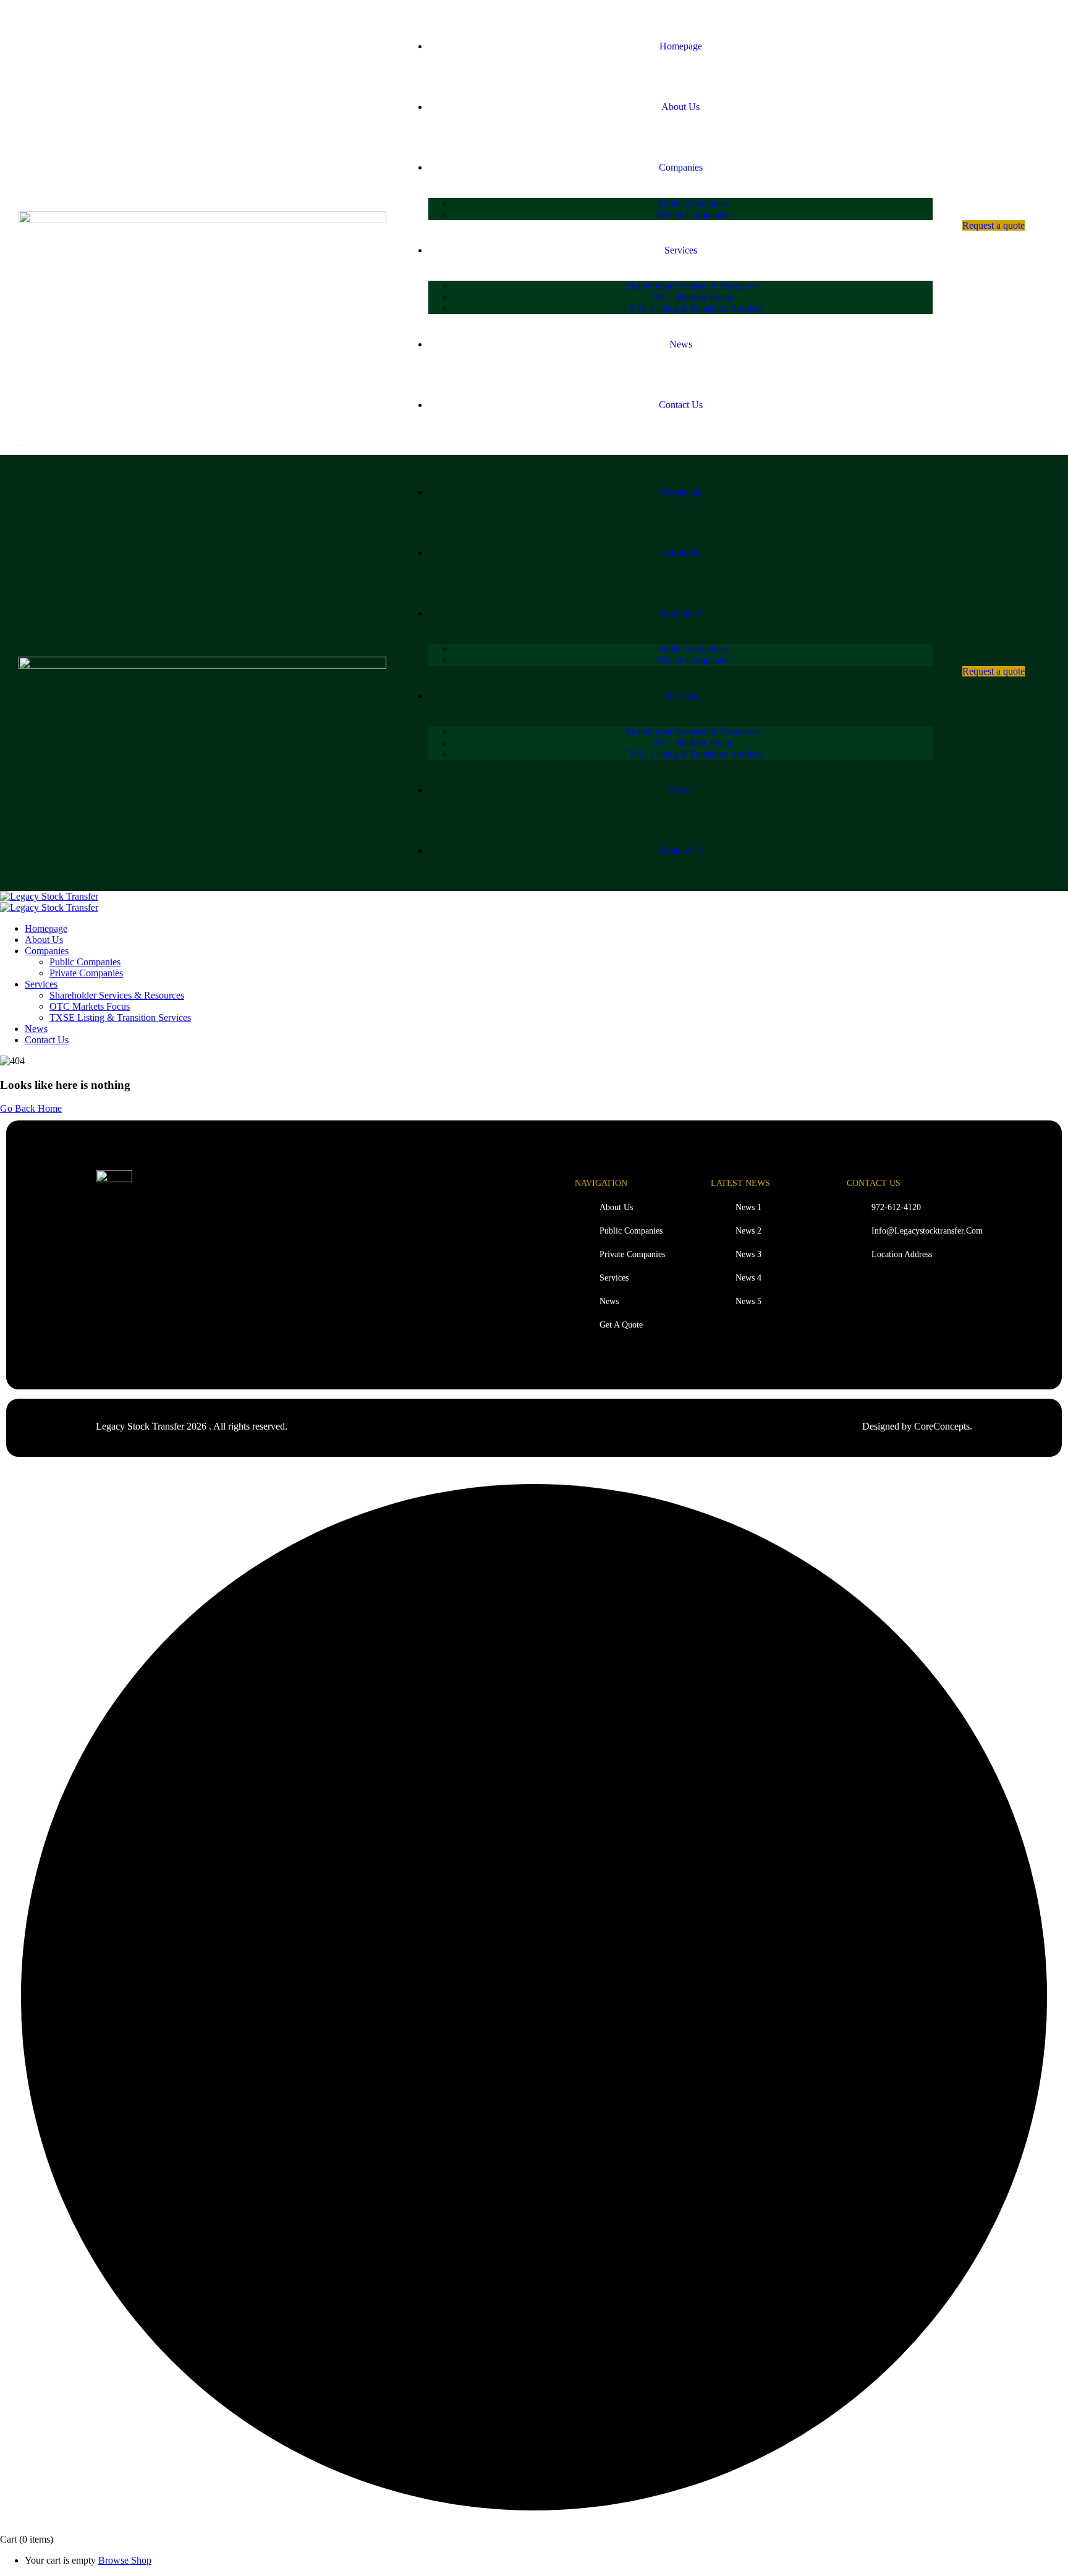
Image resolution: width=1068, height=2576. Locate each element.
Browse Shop (125, 2560)
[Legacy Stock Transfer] (49, 896)
